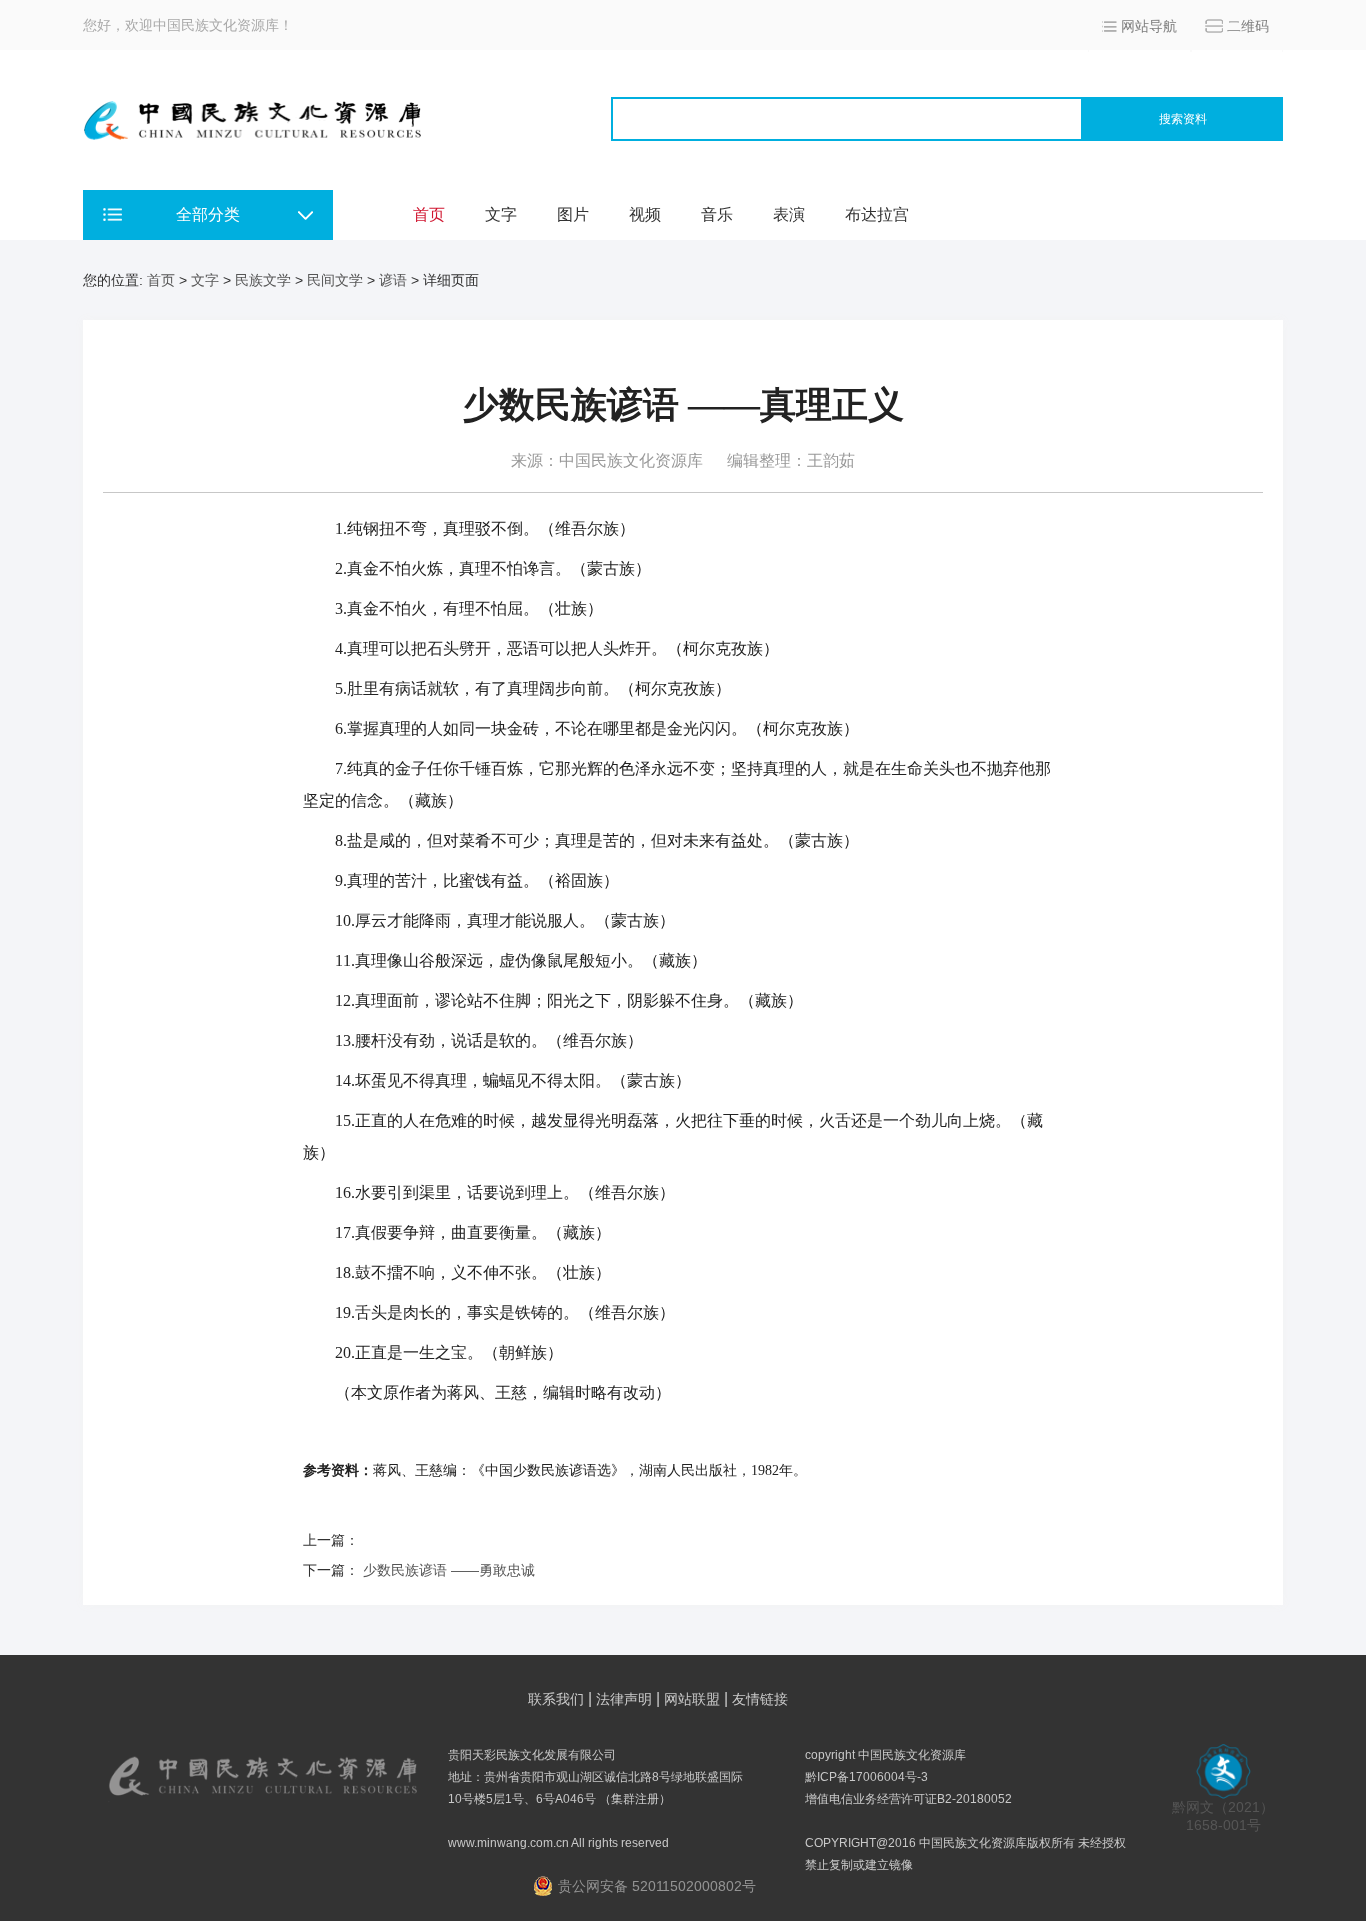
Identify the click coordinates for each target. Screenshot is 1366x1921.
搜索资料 (1183, 119)
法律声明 (624, 1699)
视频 (645, 214)
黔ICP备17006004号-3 (866, 1777)
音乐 (717, 214)
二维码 (1248, 26)
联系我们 (556, 1699)
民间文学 (335, 280)
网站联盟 (692, 1699)
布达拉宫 (877, 214)
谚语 (393, 280)
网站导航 (1149, 26)
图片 (573, 214)
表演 (789, 214)
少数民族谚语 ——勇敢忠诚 (449, 1570)
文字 (501, 214)
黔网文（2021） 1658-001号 (1223, 1816)
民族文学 (263, 280)
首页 (429, 214)
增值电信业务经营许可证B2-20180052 (908, 1799)
